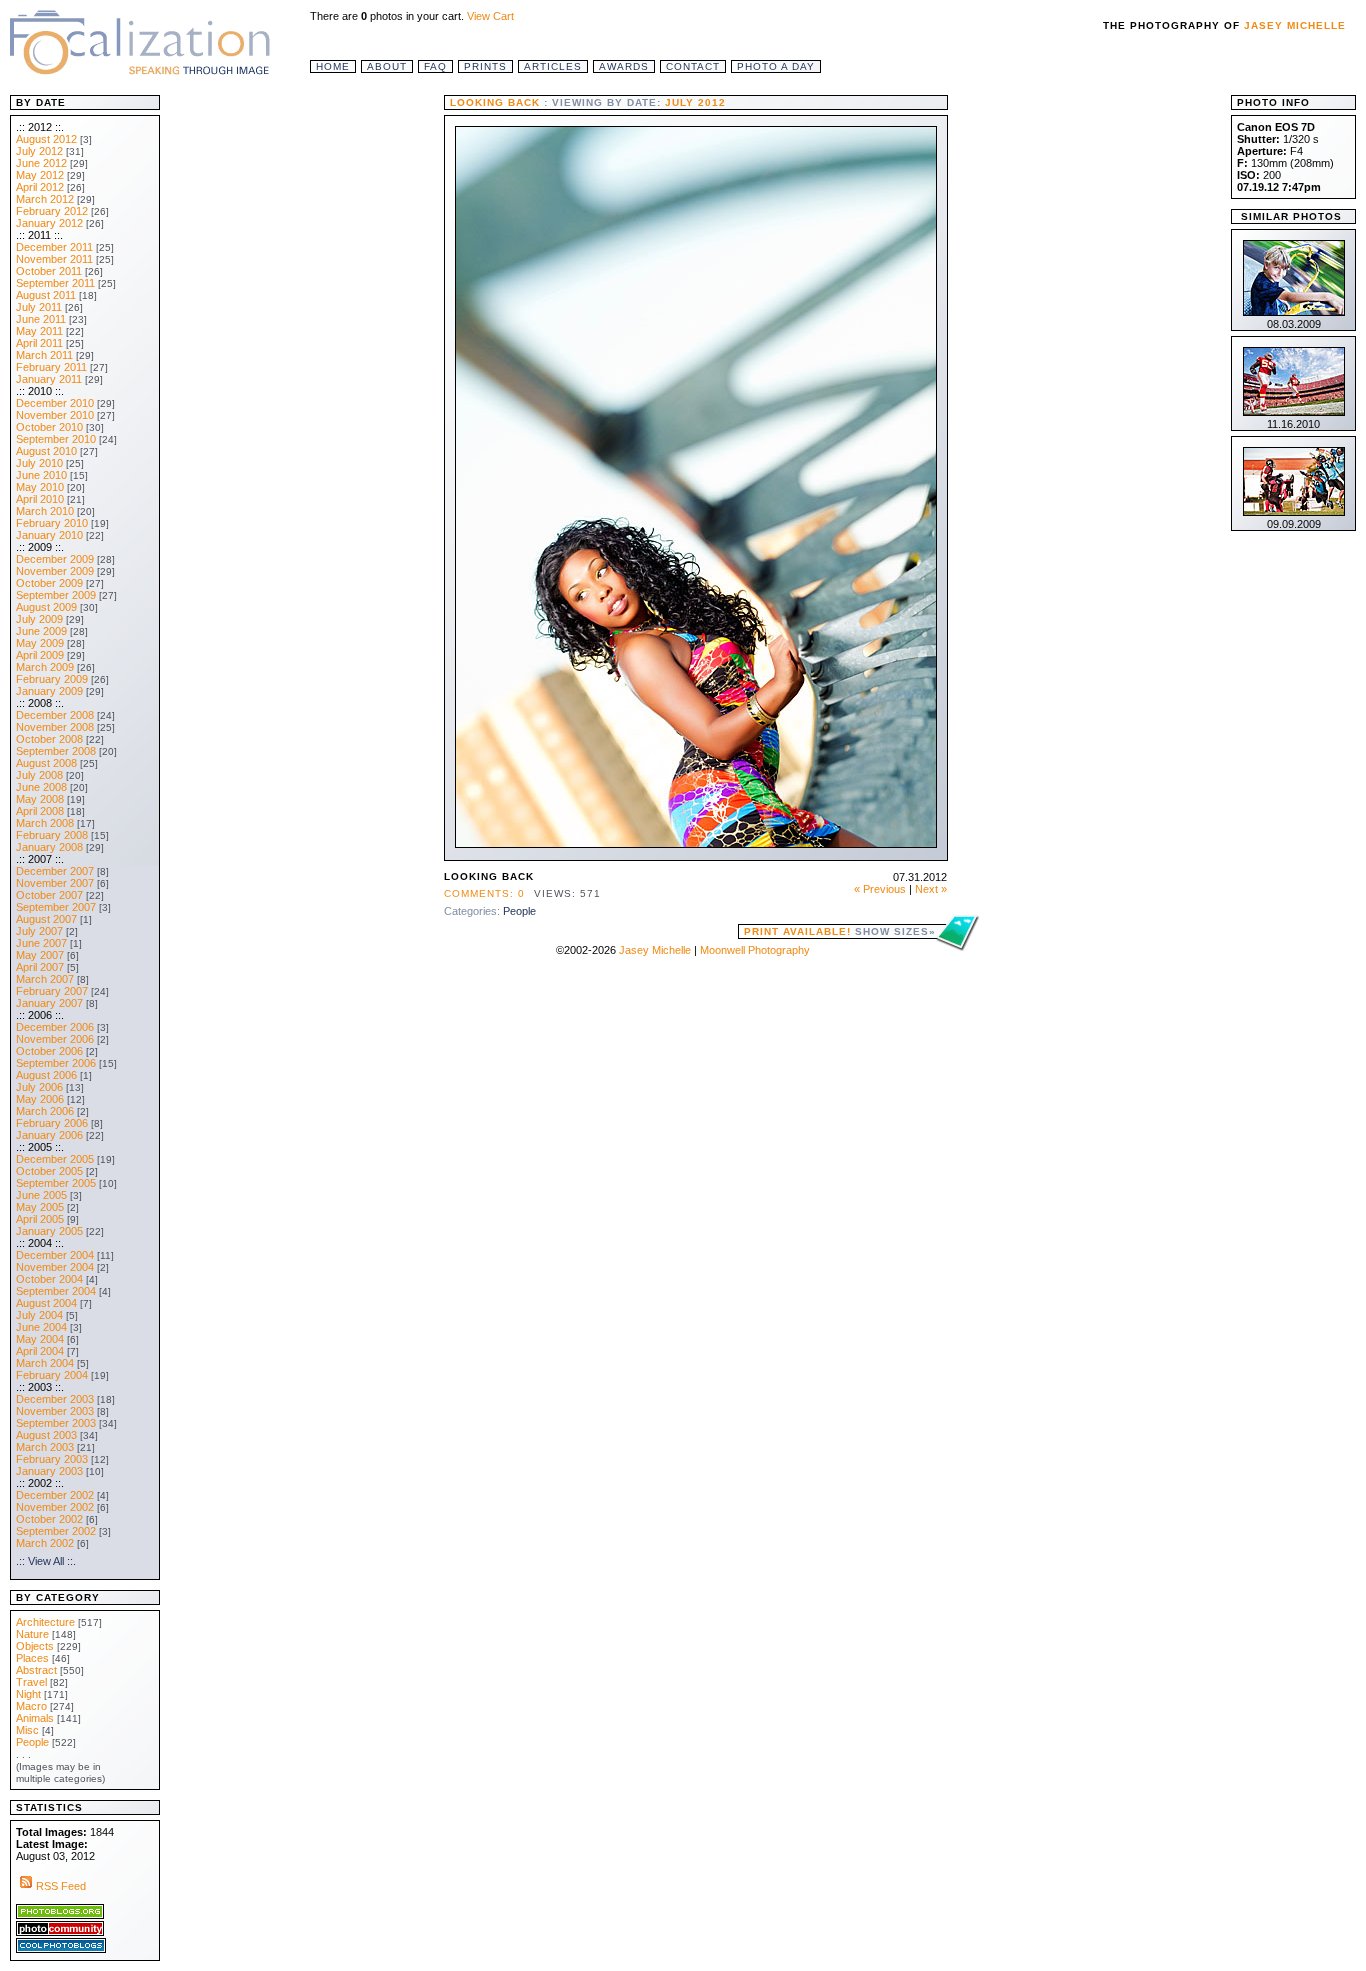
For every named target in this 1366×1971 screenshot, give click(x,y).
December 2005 (55, 1159)
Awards (624, 66)
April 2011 (39, 343)
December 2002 (55, 1495)
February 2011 (51, 367)
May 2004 (40, 1339)
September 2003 (56, 1423)
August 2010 (46, 451)
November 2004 (55, 1267)
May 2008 (40, 799)
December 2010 (55, 403)
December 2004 (55, 1255)
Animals (35, 1718)
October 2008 (49, 739)
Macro (31, 1706)
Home (333, 66)
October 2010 (49, 427)
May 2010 (40, 487)
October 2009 (49, 583)
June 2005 (41, 1195)
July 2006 (39, 1087)
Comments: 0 (484, 893)
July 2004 (39, 1315)
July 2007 (39, 931)
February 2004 (52, 1375)
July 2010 (39, 463)
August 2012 (46, 139)
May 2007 (40, 955)
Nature (32, 1634)
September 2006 (56, 1063)
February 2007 (52, 991)
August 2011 (46, 295)
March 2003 (45, 1447)
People (519, 911)
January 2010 (49, 535)
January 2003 (49, 1471)
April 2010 (40, 499)
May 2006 (40, 1099)
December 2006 (55, 1027)
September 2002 (56, 1531)
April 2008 (40, 811)
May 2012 (40, 175)
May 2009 (40, 643)
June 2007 (41, 943)
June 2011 (41, 319)
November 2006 (55, 1039)
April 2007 (40, 967)
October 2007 (49, 895)
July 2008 (39, 775)
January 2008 (49, 847)
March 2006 (45, 1111)
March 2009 (45, 667)
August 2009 (46, 607)
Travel (31, 1682)
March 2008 (45, 823)
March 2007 (45, 979)
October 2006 (49, 1051)
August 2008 (46, 763)
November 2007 (55, 883)
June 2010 (41, 475)
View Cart (490, 16)
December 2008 (55, 715)
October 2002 (49, 1519)
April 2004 (40, 1351)
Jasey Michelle (1295, 25)
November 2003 (55, 1411)
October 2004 (49, 1279)
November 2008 (55, 727)
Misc (27, 1730)
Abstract (36, 1670)
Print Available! (840, 931)
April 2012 (40, 187)
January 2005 (49, 1231)
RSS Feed (61, 1886)
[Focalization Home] (140, 40)
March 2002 (45, 1543)
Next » (931, 889)
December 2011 (54, 247)
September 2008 (56, 751)
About (387, 66)
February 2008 (52, 835)
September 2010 (56, 439)
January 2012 (49, 223)
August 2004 (46, 1303)
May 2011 (39, 331)
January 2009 (49, 691)
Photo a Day (776, 66)
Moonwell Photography (755, 950)
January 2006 (49, 1135)
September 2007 (56, 907)
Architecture (45, 1622)
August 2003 (46, 1435)
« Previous (880, 889)
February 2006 (52, 1123)
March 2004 (45, 1363)
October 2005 (49, 1171)
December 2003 (55, 1399)
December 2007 (55, 871)
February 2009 (52, 679)
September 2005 (56, 1183)
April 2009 (40, 655)
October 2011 (49, 271)
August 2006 (46, 1075)
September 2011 (55, 283)
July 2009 (39, 619)
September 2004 (56, 1291)
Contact (693, 66)
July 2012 (39, 151)
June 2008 (41, 787)
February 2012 (52, 211)
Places (32, 1658)
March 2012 (45, 199)
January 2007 (49, 1003)
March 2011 (44, 355)
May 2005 (40, 1207)
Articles (553, 66)
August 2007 (46, 919)
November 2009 (55, 571)
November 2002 (55, 1507)
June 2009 (41, 631)
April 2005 (40, 1219)
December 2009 (55, 559)
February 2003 (52, 1459)
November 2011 (54, 259)
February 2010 (52, 523)
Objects (35, 1646)
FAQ (435, 66)
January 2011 (49, 379)
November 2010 (55, 415)
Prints (485, 66)
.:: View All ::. (46, 1561)
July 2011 (39, 307)
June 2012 (41, 163)
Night (28, 1694)
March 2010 (45, 511)
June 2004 (41, 1327)
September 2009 (56, 595)
